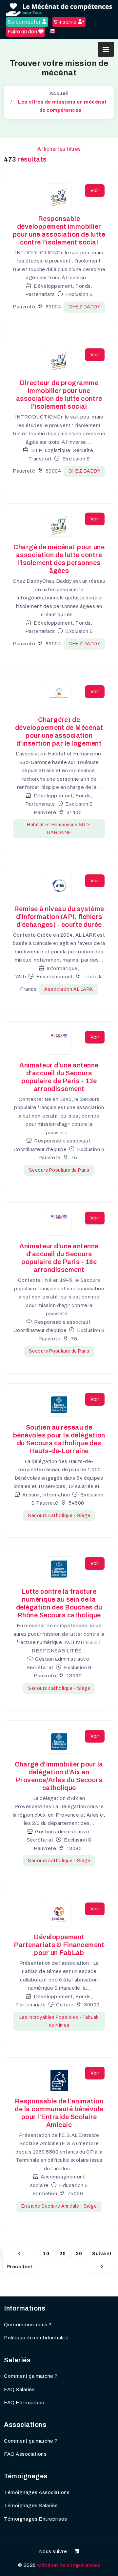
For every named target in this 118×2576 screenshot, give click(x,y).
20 (62, 2254)
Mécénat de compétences (69, 2565)
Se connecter (25, 22)
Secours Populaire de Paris (59, 1170)
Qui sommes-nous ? (28, 2325)
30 (79, 2254)
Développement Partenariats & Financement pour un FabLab (59, 1945)
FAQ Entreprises (24, 2403)
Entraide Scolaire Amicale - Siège (59, 2206)
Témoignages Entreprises (36, 2519)
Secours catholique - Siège (59, 1516)
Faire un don (23, 32)
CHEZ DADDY (84, 307)
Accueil (59, 93)
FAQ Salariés (19, 2390)
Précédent (20, 2267)
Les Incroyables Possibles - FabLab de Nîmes (59, 2021)
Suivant (102, 2254)
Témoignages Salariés (31, 2506)
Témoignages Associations (37, 2492)
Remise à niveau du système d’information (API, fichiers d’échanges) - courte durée (59, 917)
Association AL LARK (69, 989)
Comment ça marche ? (31, 2376)
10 (46, 2254)
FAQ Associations (25, 2454)
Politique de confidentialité (36, 2338)
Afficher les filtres (59, 149)
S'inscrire (66, 22)
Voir (95, 191)
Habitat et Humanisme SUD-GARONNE (59, 829)
